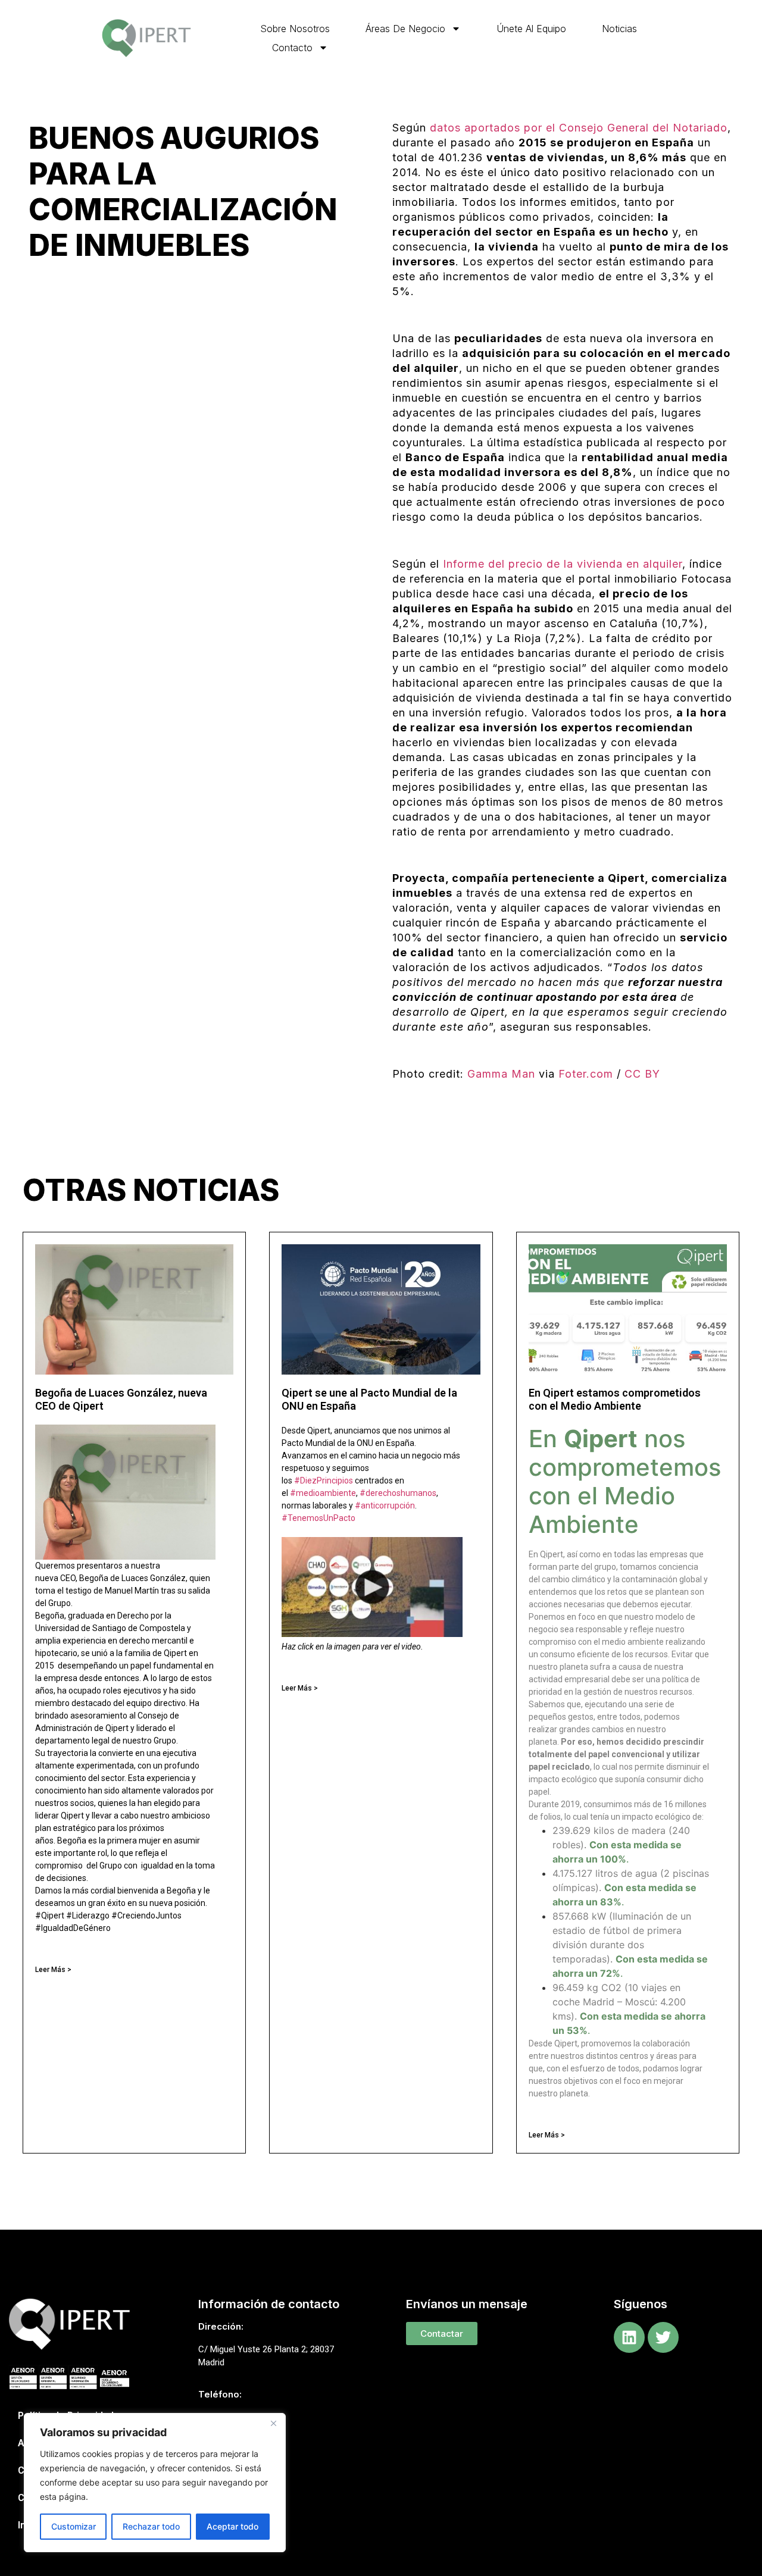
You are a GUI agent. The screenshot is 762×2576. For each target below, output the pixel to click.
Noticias (619, 29)
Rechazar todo (151, 2526)
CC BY (642, 1074)
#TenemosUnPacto (318, 1518)
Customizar (74, 2526)
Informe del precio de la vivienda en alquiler (563, 564)
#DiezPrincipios (324, 1481)
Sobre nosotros (295, 29)
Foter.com (586, 1074)
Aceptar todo (232, 2526)
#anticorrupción (385, 1505)
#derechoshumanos (398, 1493)
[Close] (273, 2423)
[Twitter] (663, 2337)
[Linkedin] (629, 2337)
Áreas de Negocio (405, 29)
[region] (155, 2483)
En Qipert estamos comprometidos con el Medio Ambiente (615, 1399)
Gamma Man (501, 1074)
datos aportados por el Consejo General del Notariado (579, 128)
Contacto (292, 48)
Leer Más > (53, 1970)
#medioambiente (323, 1493)
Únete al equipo (531, 29)
